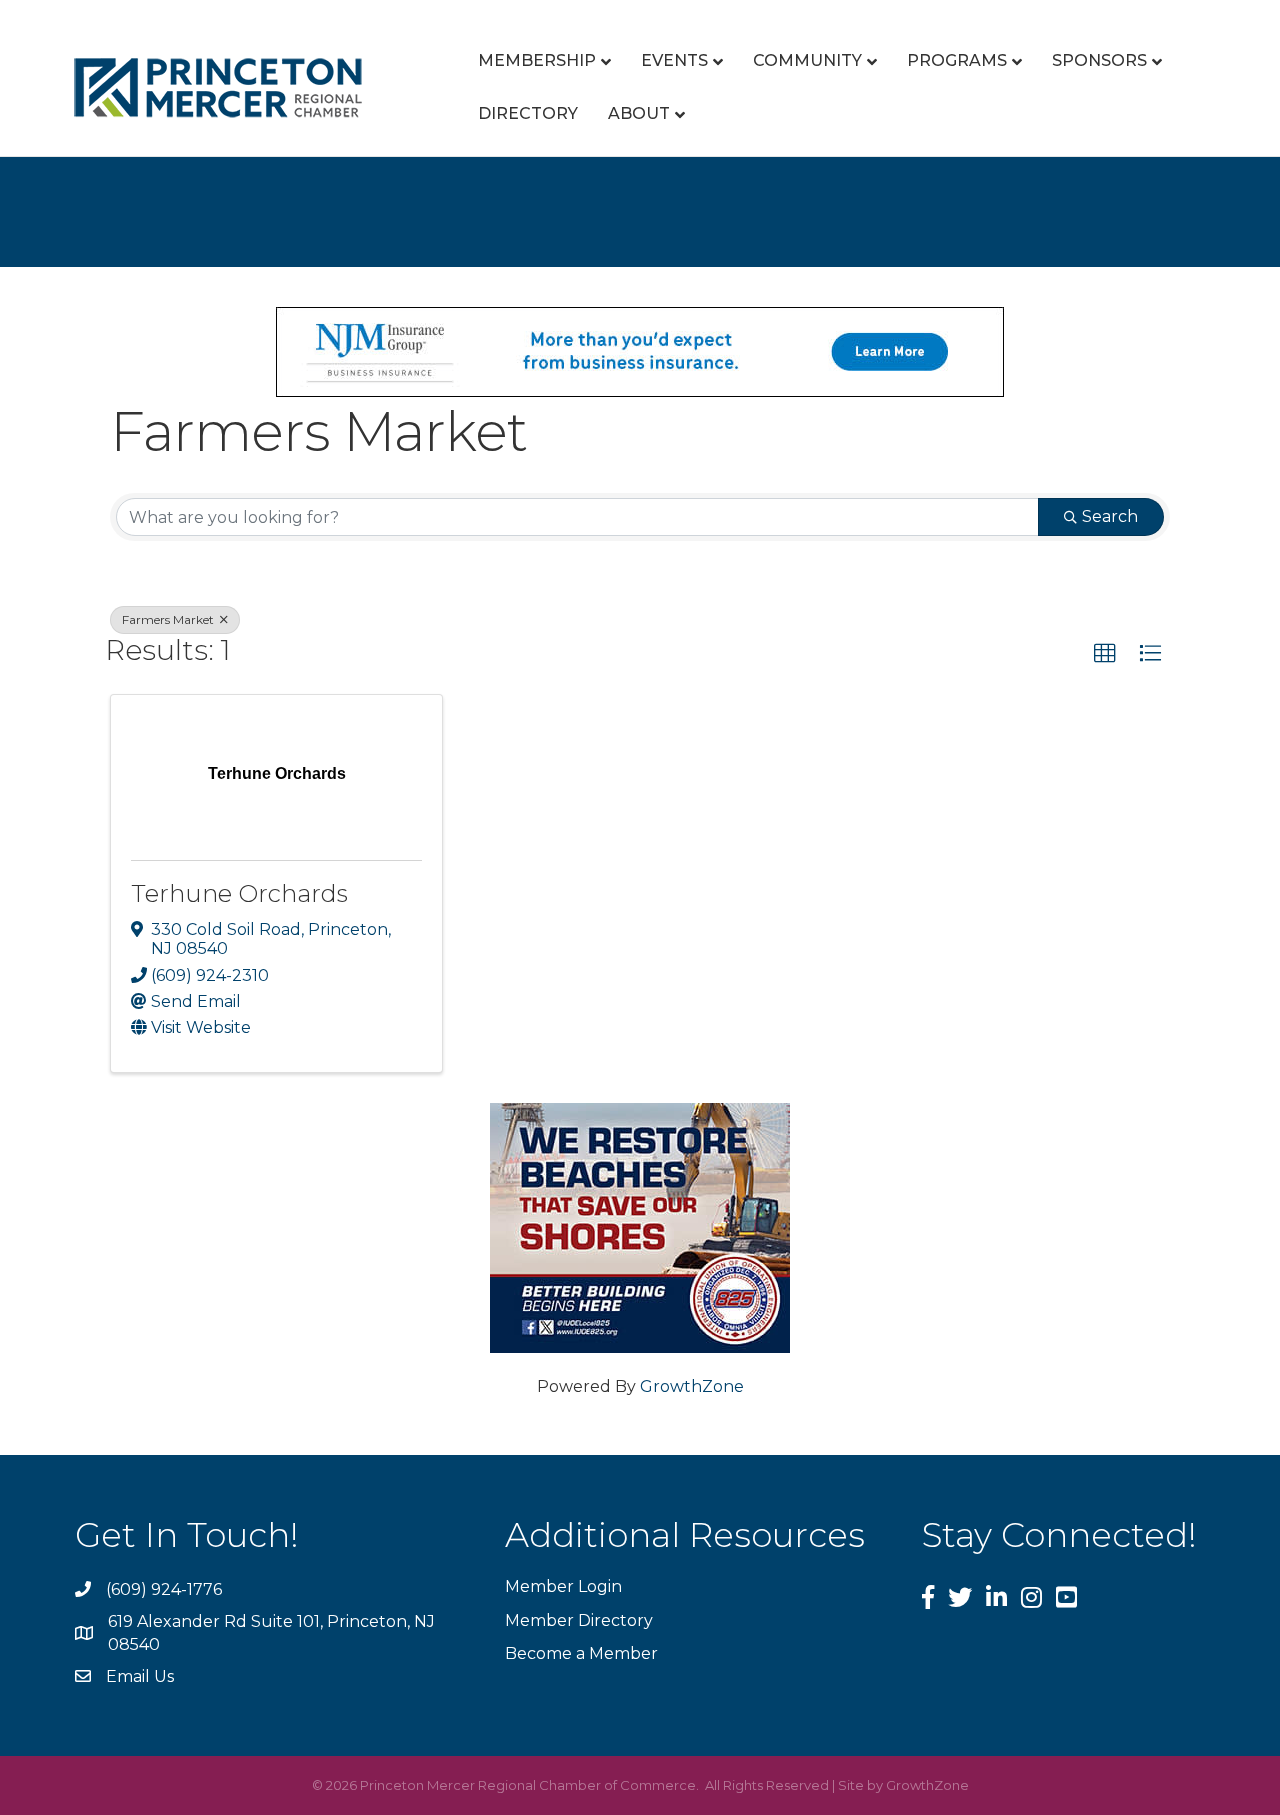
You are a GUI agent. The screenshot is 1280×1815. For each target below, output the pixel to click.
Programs (957, 60)
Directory (528, 113)
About (639, 113)
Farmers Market (169, 619)
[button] (1105, 654)
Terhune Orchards (239, 893)
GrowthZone (692, 1386)
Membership (537, 60)
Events (674, 60)
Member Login (563, 1586)
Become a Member (581, 1653)
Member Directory (579, 1620)
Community (807, 60)
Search (1110, 516)
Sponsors (1099, 60)
